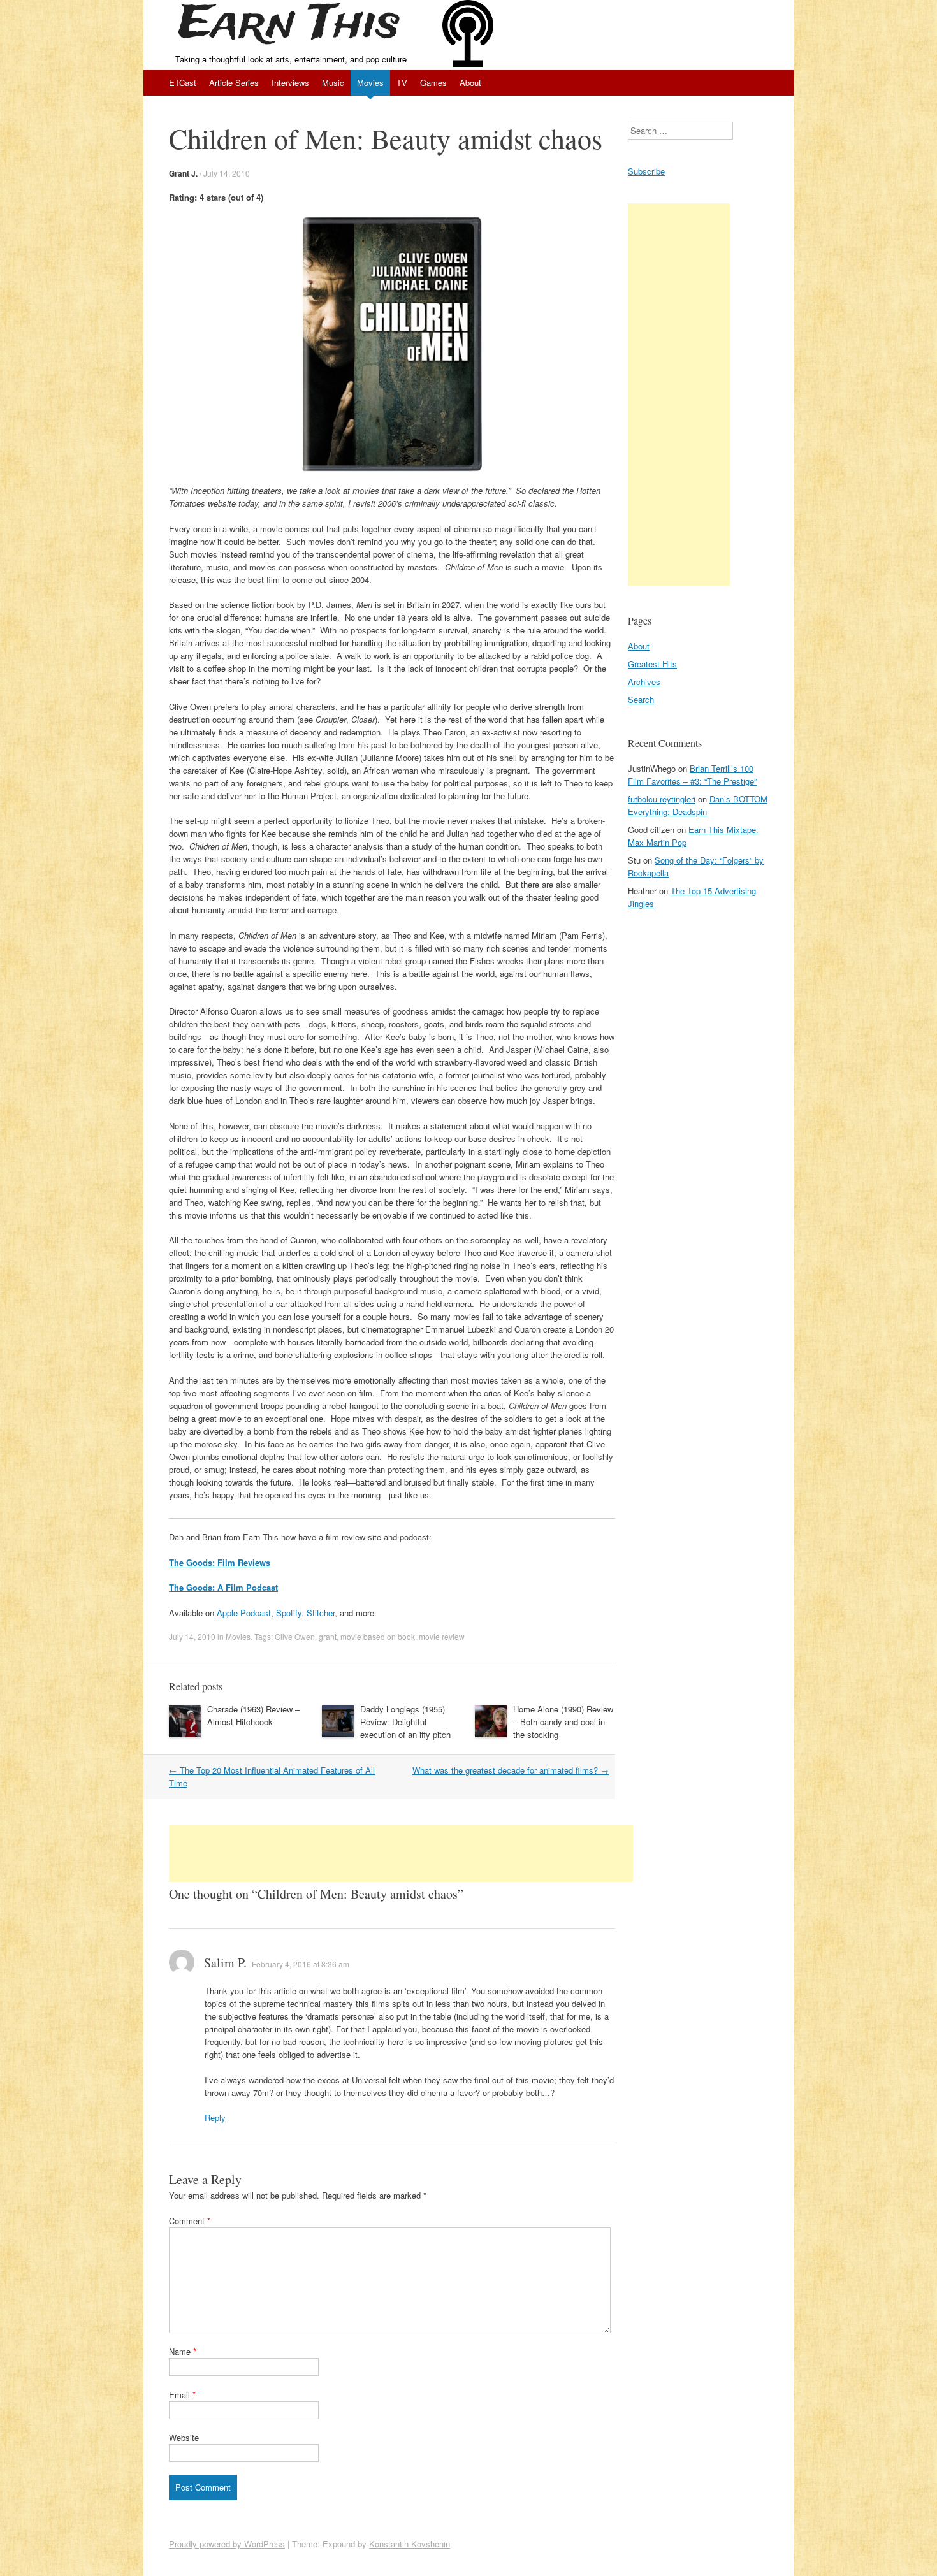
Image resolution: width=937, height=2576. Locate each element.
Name (183, 2351)
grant (328, 1636)
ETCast (183, 83)
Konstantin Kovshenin (410, 2544)
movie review (442, 1636)
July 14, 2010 (227, 173)
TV (402, 83)
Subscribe (646, 171)
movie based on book (378, 1636)
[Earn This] (293, 26)
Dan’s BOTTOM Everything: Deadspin (698, 805)
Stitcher (321, 1613)
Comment (190, 2221)
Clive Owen (295, 1636)
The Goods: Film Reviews (220, 1562)
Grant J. (183, 173)
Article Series (234, 83)
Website (184, 2437)
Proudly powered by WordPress (227, 2544)
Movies (370, 83)
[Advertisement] (401, 1853)
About (470, 83)
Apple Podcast (244, 1613)
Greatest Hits (652, 664)
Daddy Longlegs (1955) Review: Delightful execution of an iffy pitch (405, 1722)
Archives (644, 682)
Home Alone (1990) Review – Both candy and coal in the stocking (563, 1722)
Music (333, 83)
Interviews (290, 83)
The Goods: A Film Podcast (223, 1587)
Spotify (289, 1613)
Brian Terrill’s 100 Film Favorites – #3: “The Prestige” (692, 775)
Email (182, 2395)
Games (433, 83)
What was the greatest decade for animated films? (511, 1770)
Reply (215, 2117)
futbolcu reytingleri (662, 799)
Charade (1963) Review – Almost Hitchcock (253, 1715)
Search (641, 699)
